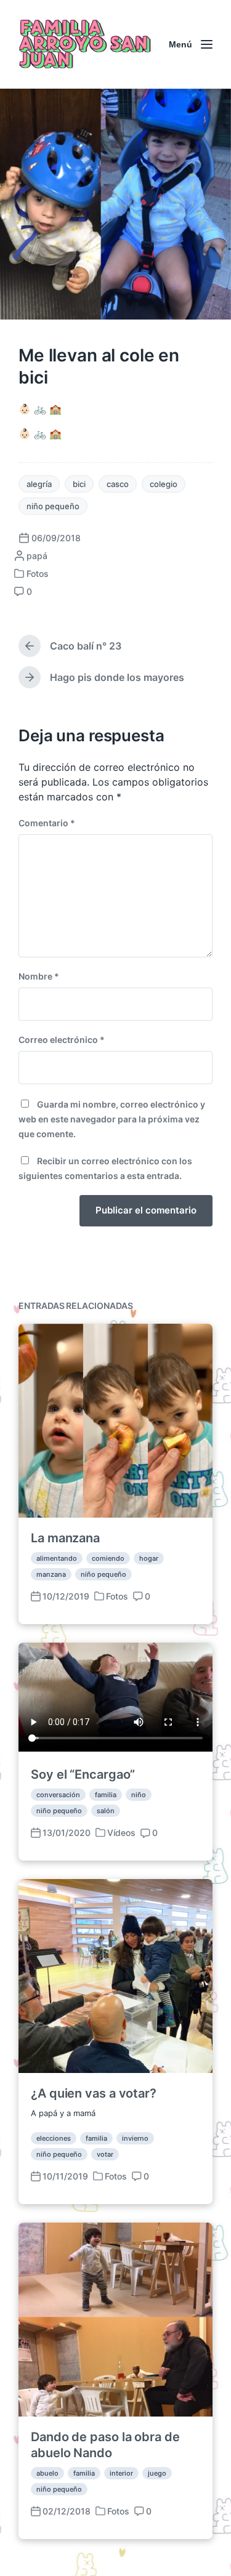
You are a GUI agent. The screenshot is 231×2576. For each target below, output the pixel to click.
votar (105, 2154)
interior (121, 2473)
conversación (58, 1795)
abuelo (47, 2473)
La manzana (65, 1538)
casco (118, 484)
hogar (149, 1558)
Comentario (47, 823)
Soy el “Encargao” (83, 1774)
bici (79, 484)
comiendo (108, 1558)
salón (106, 1811)
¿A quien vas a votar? (94, 2093)
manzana (51, 1574)
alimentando (57, 1558)
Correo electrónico (62, 1040)
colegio (164, 484)
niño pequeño (53, 506)
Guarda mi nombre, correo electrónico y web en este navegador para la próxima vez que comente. (112, 1119)
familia (106, 1795)
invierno (135, 2138)
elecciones (54, 2138)
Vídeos (121, 1833)
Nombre (39, 976)
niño (139, 1795)
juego (157, 2473)
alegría (39, 484)
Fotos (38, 574)
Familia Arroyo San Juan (83, 44)
